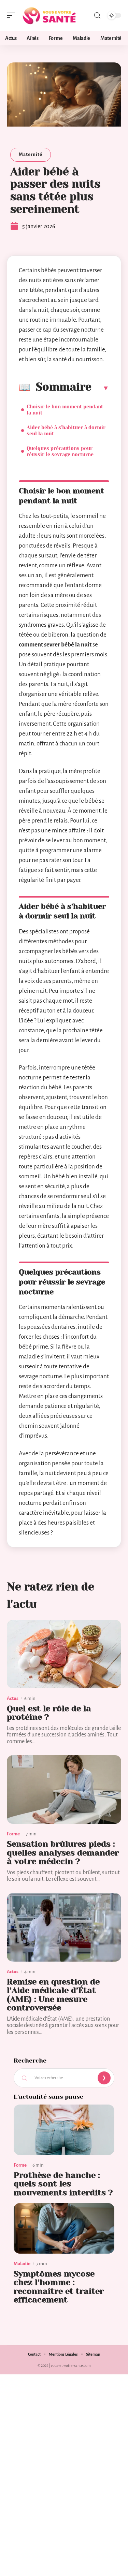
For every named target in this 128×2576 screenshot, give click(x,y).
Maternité (31, 154)
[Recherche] (97, 16)
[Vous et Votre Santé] (49, 15)
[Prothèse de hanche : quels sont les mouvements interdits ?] (64, 2130)
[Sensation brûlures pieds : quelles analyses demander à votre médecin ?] (64, 1789)
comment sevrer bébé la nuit (55, 645)
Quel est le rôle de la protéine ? (49, 1713)
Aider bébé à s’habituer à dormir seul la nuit (66, 431)
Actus (13, 1698)
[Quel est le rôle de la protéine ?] (64, 1654)
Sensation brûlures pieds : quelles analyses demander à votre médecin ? (63, 1853)
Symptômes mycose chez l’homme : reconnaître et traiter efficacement (59, 2287)
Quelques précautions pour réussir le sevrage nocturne (60, 451)
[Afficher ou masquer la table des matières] (100, 388)
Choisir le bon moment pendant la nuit (65, 410)
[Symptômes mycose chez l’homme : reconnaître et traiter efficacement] (64, 2228)
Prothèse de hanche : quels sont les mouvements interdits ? (63, 2184)
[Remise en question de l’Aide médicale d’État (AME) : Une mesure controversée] (64, 1927)
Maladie (22, 2264)
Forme (13, 1834)
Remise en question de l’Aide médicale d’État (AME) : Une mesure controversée (53, 1995)
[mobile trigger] (13, 15)
